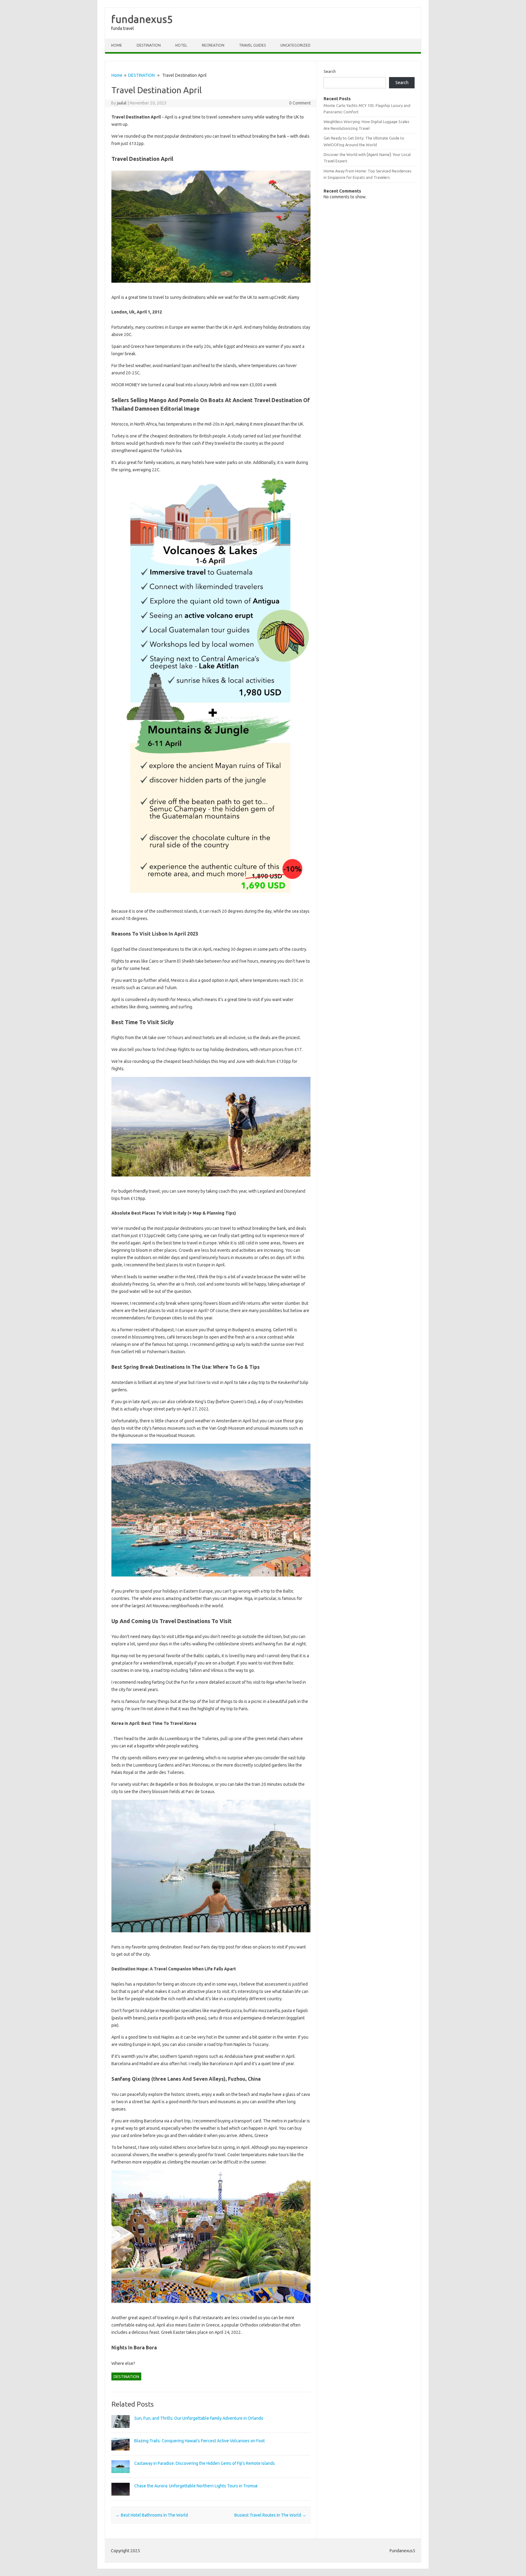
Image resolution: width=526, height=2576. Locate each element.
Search (330, 71)
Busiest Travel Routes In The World (270, 2515)
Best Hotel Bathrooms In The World (152, 2515)
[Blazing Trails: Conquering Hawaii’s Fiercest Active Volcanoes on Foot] (121, 2453)
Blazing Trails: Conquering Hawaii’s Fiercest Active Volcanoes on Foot (200, 2441)
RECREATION (213, 45)
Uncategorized (295, 45)
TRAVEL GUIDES (252, 45)
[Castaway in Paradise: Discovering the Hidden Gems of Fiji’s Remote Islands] (121, 2476)
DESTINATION (149, 45)
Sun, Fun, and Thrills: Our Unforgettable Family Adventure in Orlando (199, 2418)
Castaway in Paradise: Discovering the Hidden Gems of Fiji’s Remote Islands (205, 2463)
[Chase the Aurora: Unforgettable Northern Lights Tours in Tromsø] (121, 2498)
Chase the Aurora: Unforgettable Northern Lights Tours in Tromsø (196, 2486)
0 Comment (300, 103)
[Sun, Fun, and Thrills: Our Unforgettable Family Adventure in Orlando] (121, 2431)
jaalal (122, 103)
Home (117, 45)
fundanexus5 (142, 19)
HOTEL (181, 45)
